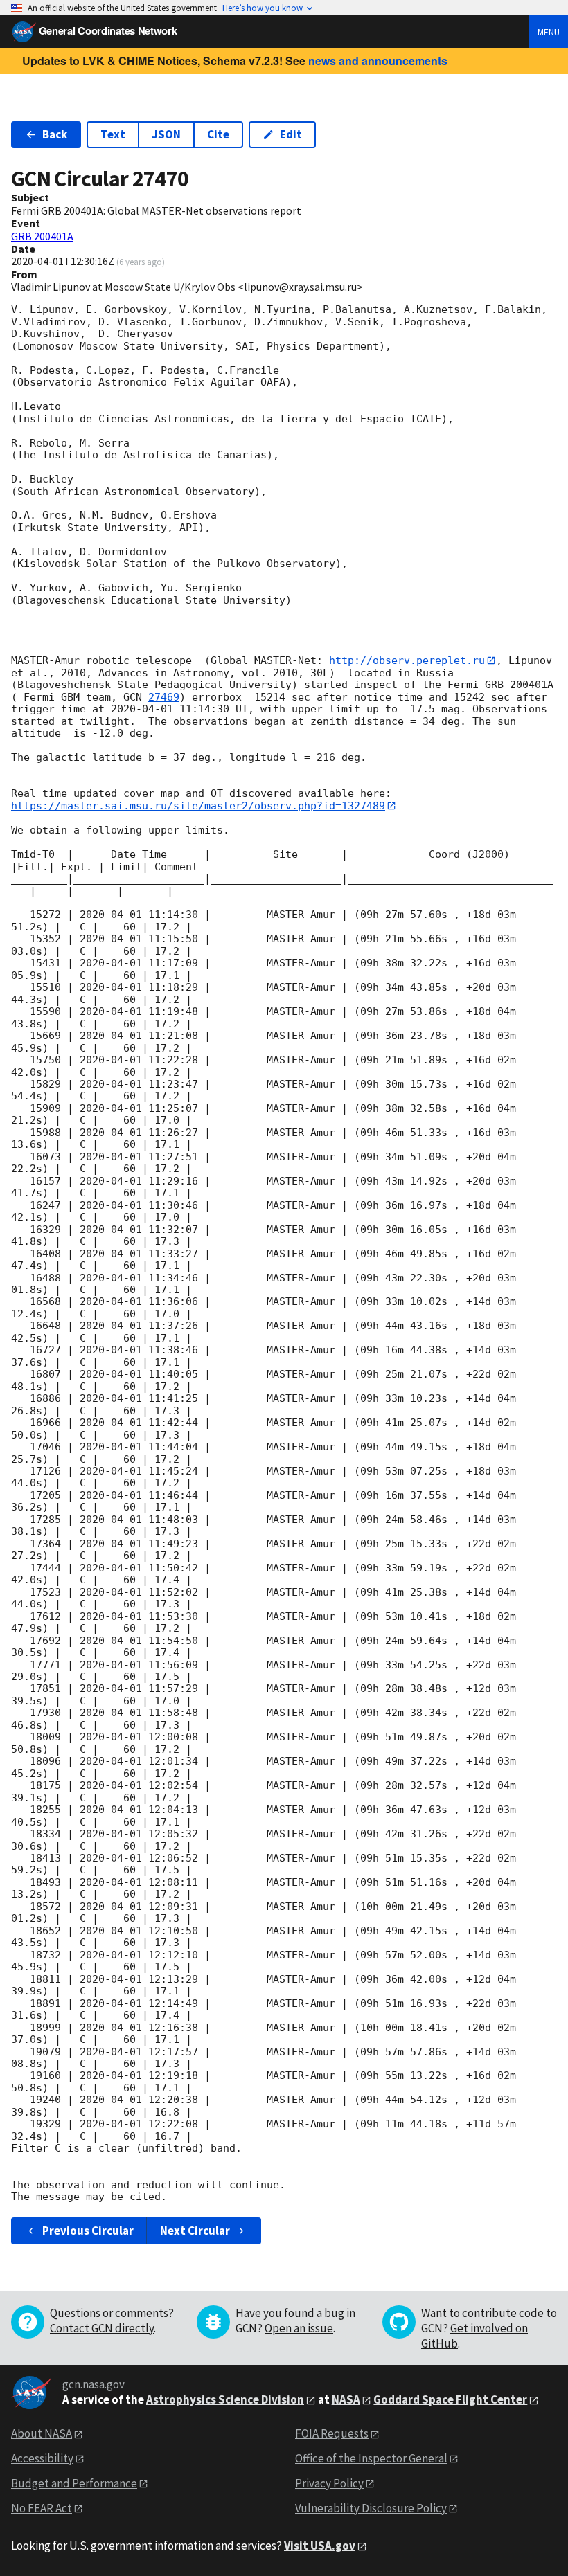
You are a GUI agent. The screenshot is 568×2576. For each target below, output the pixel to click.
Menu (549, 32)
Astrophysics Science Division (225, 2399)
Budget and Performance (74, 2483)
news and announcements (378, 61)
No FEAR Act (42, 2508)
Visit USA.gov (320, 2546)
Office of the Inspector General (371, 2458)
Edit (291, 134)
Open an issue (299, 2328)
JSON (166, 134)
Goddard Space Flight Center (450, 2399)
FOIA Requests (332, 2433)
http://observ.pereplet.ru (407, 660)
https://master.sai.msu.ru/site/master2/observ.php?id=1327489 (198, 806)
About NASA (42, 2433)
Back (55, 134)
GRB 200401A (42, 236)
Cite (218, 134)
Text (113, 134)
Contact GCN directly (102, 2328)
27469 (164, 697)
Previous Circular (88, 2231)
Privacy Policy (329, 2483)
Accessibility (42, 2458)
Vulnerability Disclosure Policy (371, 2508)
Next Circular (195, 2231)
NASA (346, 2399)
